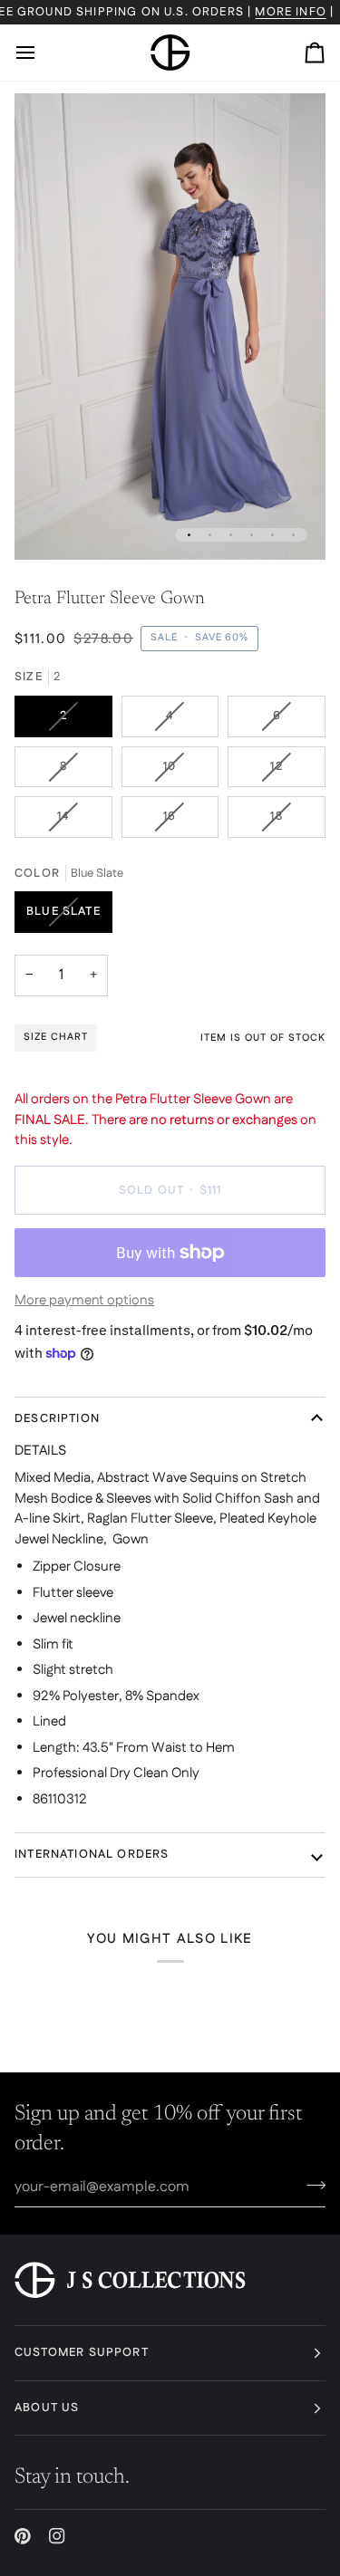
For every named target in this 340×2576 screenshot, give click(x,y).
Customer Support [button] (82, 2352)
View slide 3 (231, 535)
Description (57, 1418)
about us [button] (47, 2408)
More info (291, 12)
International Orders (92, 1854)
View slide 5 (272, 535)
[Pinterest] (23, 2536)
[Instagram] (57, 2536)
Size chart (56, 1037)
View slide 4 (252, 535)
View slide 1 (189, 535)
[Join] (311, 2185)
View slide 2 (210, 535)
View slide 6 (293, 535)
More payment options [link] (84, 1300)
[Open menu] (42, 53)
